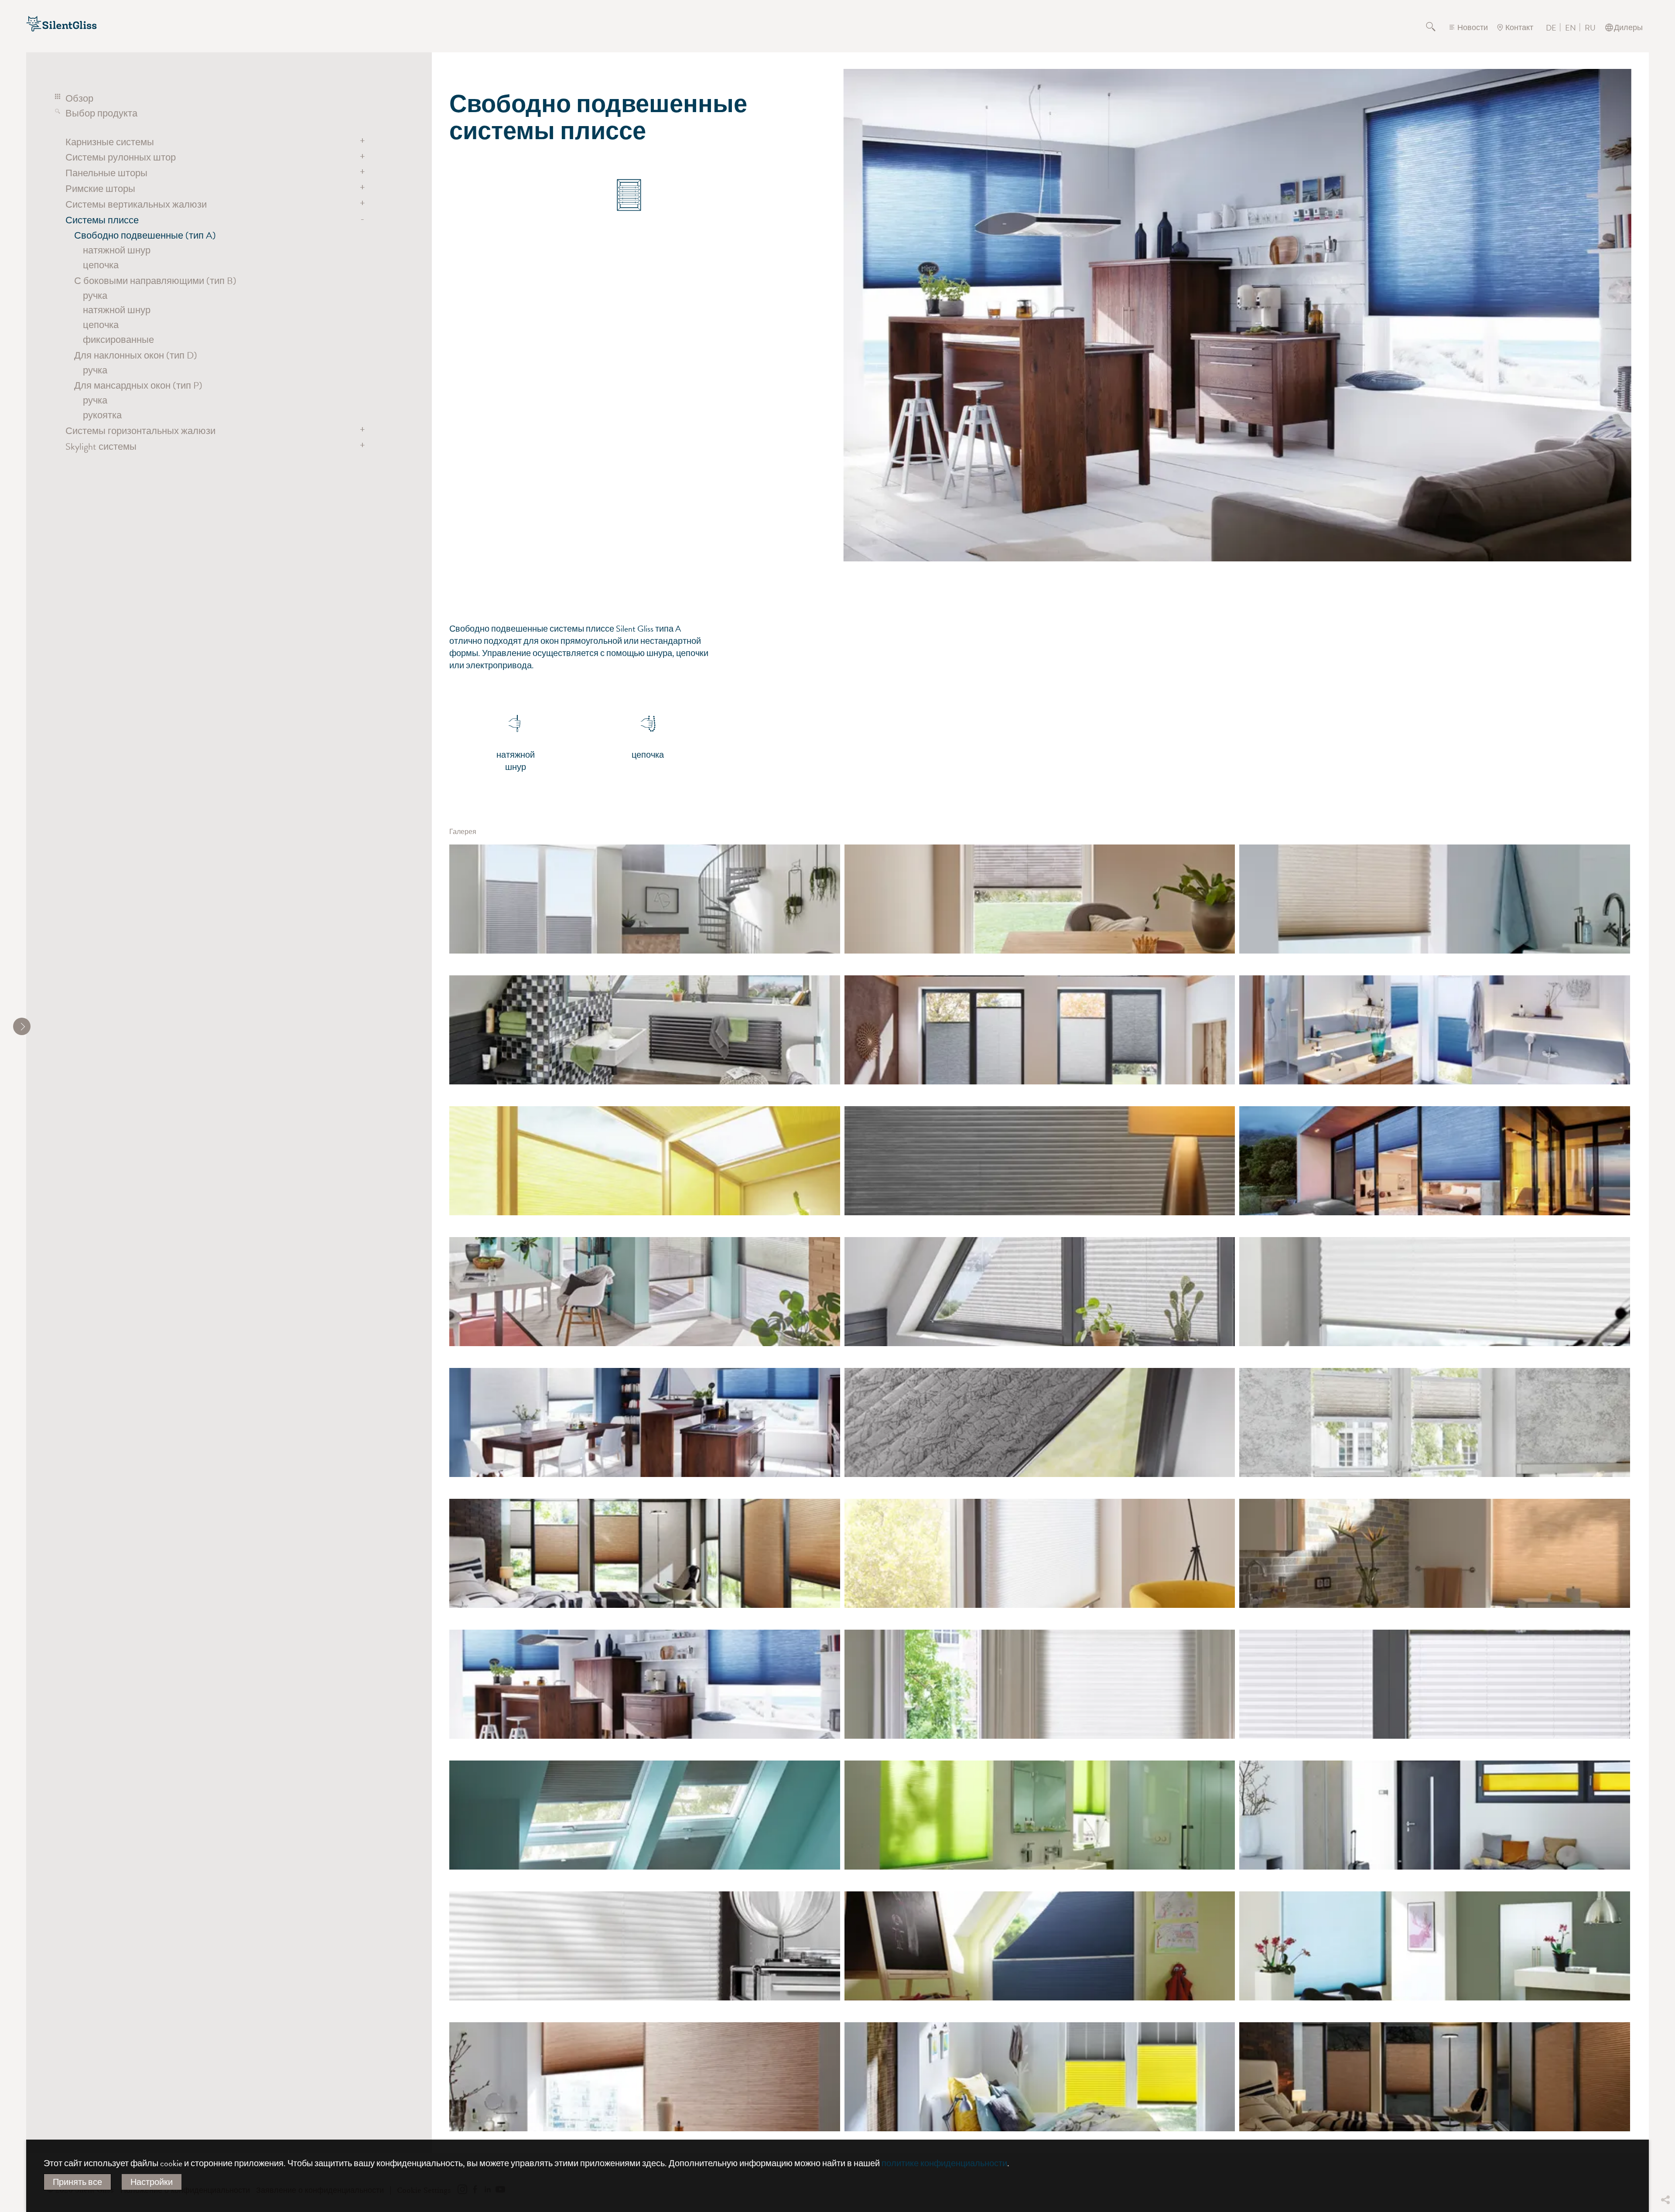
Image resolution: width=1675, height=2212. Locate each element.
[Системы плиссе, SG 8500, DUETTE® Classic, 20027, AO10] (1435, 1946)
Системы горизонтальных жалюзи (140, 431)
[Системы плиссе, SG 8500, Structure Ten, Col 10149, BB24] (1435, 1684)
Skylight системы (101, 446)
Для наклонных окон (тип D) (136, 355)
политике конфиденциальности (944, 2163)
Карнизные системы (110, 142)
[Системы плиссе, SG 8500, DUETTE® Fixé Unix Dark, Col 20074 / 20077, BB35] (645, 1553)
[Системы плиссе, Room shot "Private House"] (1435, 1292)
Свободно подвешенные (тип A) (145, 235)
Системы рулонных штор (121, 157)
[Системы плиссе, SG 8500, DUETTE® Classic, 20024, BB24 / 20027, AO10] (645, 1422)
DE (1551, 28)
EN (1571, 28)
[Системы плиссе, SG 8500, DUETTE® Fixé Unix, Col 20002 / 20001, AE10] (1040, 1553)
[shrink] (22, 1026)
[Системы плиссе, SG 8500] (645, 2077)
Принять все (77, 2182)
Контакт (1519, 27)
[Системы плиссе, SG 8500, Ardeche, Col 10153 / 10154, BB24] (1435, 1422)
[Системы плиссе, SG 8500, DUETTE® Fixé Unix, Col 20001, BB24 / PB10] (645, 1161)
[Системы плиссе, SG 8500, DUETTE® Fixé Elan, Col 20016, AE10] (1435, 1161)
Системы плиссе (102, 220)
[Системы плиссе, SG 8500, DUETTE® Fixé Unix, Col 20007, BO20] (1040, 1815)
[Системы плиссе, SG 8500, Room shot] (1040, 1684)
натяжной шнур (117, 250)
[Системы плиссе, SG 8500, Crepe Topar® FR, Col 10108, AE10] (645, 1946)
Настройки (152, 2182)
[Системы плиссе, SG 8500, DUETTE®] (645, 1684)
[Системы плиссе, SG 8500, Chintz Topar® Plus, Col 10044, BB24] (1435, 1815)
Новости (1473, 27)
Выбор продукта (101, 113)
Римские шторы (100, 189)
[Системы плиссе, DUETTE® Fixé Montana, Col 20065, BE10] (1040, 1422)
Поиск (1436, 27)
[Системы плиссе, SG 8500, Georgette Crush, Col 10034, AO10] (645, 1292)
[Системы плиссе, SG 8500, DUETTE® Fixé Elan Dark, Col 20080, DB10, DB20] (645, 1815)
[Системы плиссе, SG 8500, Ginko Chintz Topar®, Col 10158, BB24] (1040, 899)
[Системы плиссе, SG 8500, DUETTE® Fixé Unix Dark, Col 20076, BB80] (1040, 1946)
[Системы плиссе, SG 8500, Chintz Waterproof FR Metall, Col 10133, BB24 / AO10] (645, 899)
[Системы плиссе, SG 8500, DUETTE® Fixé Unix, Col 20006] (1040, 1161)
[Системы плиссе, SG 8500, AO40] (1435, 899)
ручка (95, 296)
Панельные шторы (106, 173)
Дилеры (1628, 27)
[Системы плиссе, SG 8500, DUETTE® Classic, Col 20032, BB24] (1435, 1553)
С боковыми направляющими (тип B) (155, 281)
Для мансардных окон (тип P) (138, 385)
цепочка (101, 265)
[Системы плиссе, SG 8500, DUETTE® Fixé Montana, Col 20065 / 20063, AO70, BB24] (1040, 1030)
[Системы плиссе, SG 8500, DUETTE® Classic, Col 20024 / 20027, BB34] (1435, 1030)
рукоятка (102, 415)
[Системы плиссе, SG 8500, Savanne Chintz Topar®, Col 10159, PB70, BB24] (645, 1030)
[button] (1665, 2135)
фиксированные (118, 340)
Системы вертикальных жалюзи (136, 204)
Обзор (79, 98)
